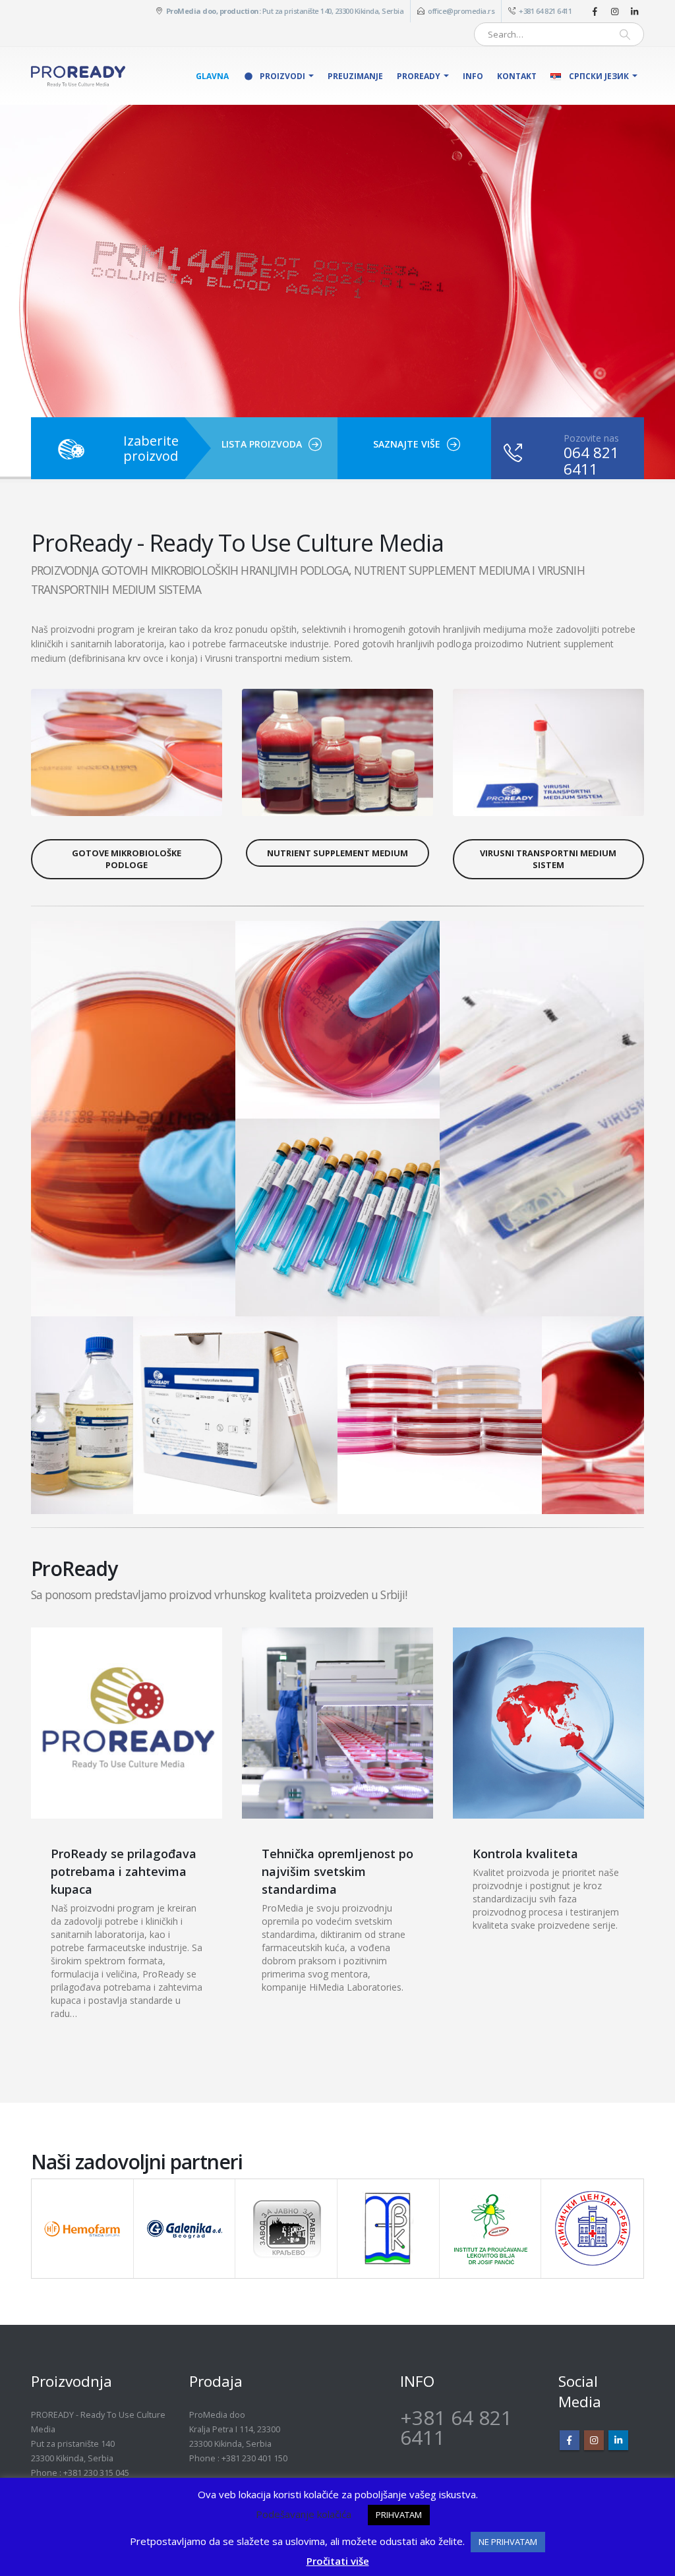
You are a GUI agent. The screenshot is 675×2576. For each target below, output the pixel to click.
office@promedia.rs (461, 11)
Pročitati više (338, 2561)
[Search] (625, 34)
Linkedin (618, 2440)
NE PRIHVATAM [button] (508, 2542)
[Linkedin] (634, 11)
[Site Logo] (78, 76)
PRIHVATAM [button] (399, 2515)
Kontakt (517, 76)
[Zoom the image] (127, 696)
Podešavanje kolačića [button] (304, 2514)
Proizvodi (282, 76)
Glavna (212, 76)
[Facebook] (595, 11)
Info (473, 76)
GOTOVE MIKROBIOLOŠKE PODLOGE (127, 859)
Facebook (570, 2440)
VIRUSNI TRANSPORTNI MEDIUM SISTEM (548, 859)
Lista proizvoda (262, 444)
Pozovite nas (591, 438)
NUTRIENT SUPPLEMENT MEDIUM (337, 853)
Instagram (594, 2440)
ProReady (419, 76)
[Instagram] (614, 11)
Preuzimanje (355, 76)
